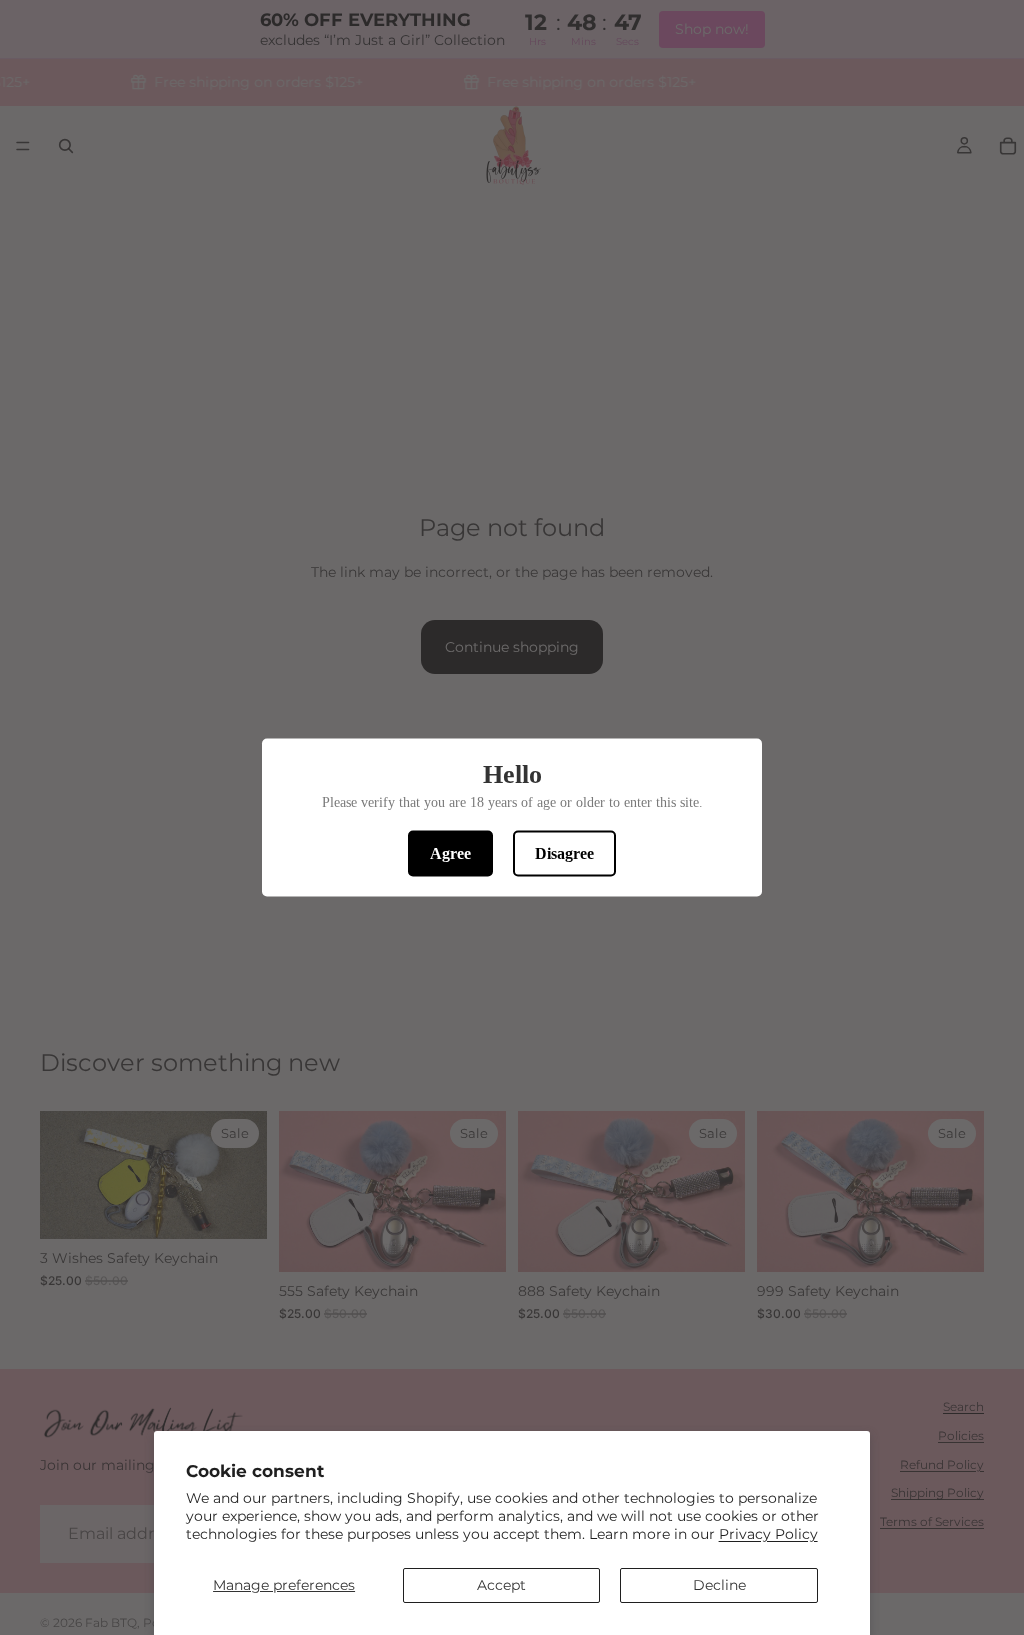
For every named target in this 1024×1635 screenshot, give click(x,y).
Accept (501, 1585)
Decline (719, 1585)
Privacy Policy (768, 1534)
